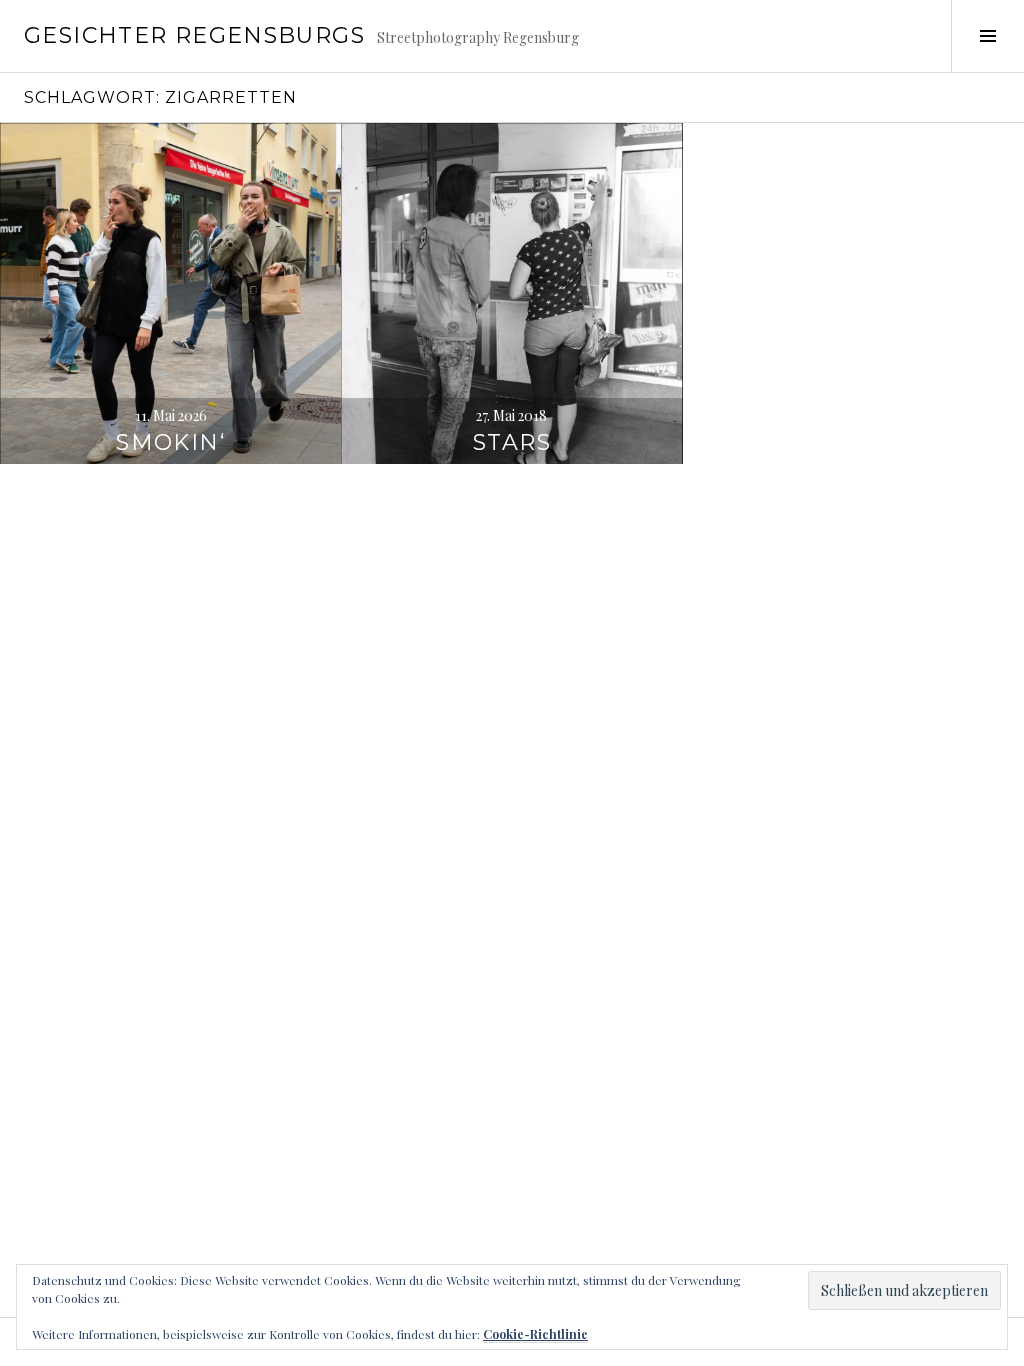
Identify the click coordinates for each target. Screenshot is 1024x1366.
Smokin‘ (170, 442)
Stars (512, 442)
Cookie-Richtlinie (535, 1334)
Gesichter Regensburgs (194, 35)
